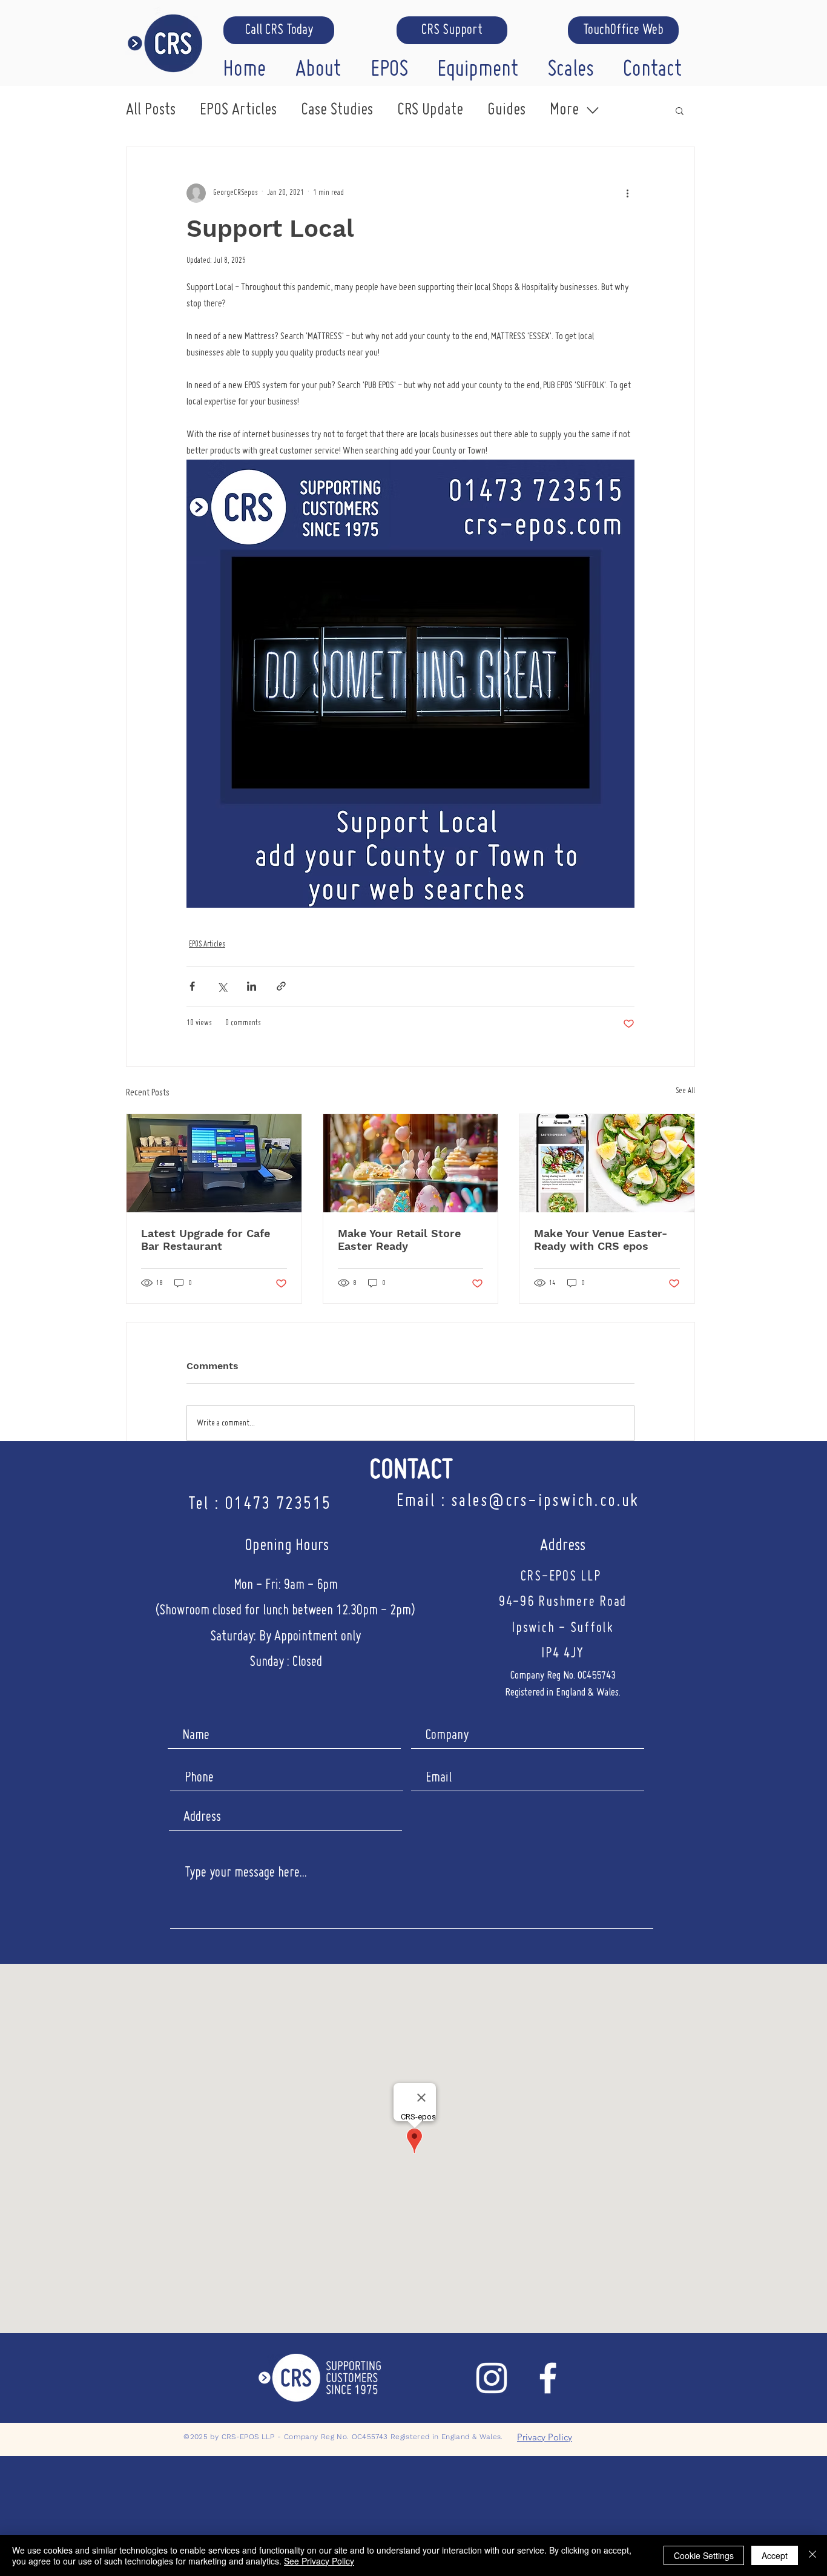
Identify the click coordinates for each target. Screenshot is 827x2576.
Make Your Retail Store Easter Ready (399, 1240)
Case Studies (337, 110)
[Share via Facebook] (192, 986)
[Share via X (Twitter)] (222, 986)
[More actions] (627, 193)
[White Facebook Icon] (548, 2378)
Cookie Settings (704, 2555)
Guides (506, 110)
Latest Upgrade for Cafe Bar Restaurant (206, 1240)
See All (685, 1091)
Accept (775, 2555)
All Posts (151, 110)
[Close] (812, 2555)
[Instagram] (492, 2378)
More (564, 110)
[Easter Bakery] (411, 1163)
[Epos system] (214, 1163)
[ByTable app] (607, 1163)
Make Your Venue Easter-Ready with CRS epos (601, 1240)
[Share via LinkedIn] (252, 986)
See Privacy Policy (319, 2561)
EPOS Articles (238, 110)
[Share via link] (281, 986)
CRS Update (430, 110)
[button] (324, 67)
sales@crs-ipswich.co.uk (545, 1501)
